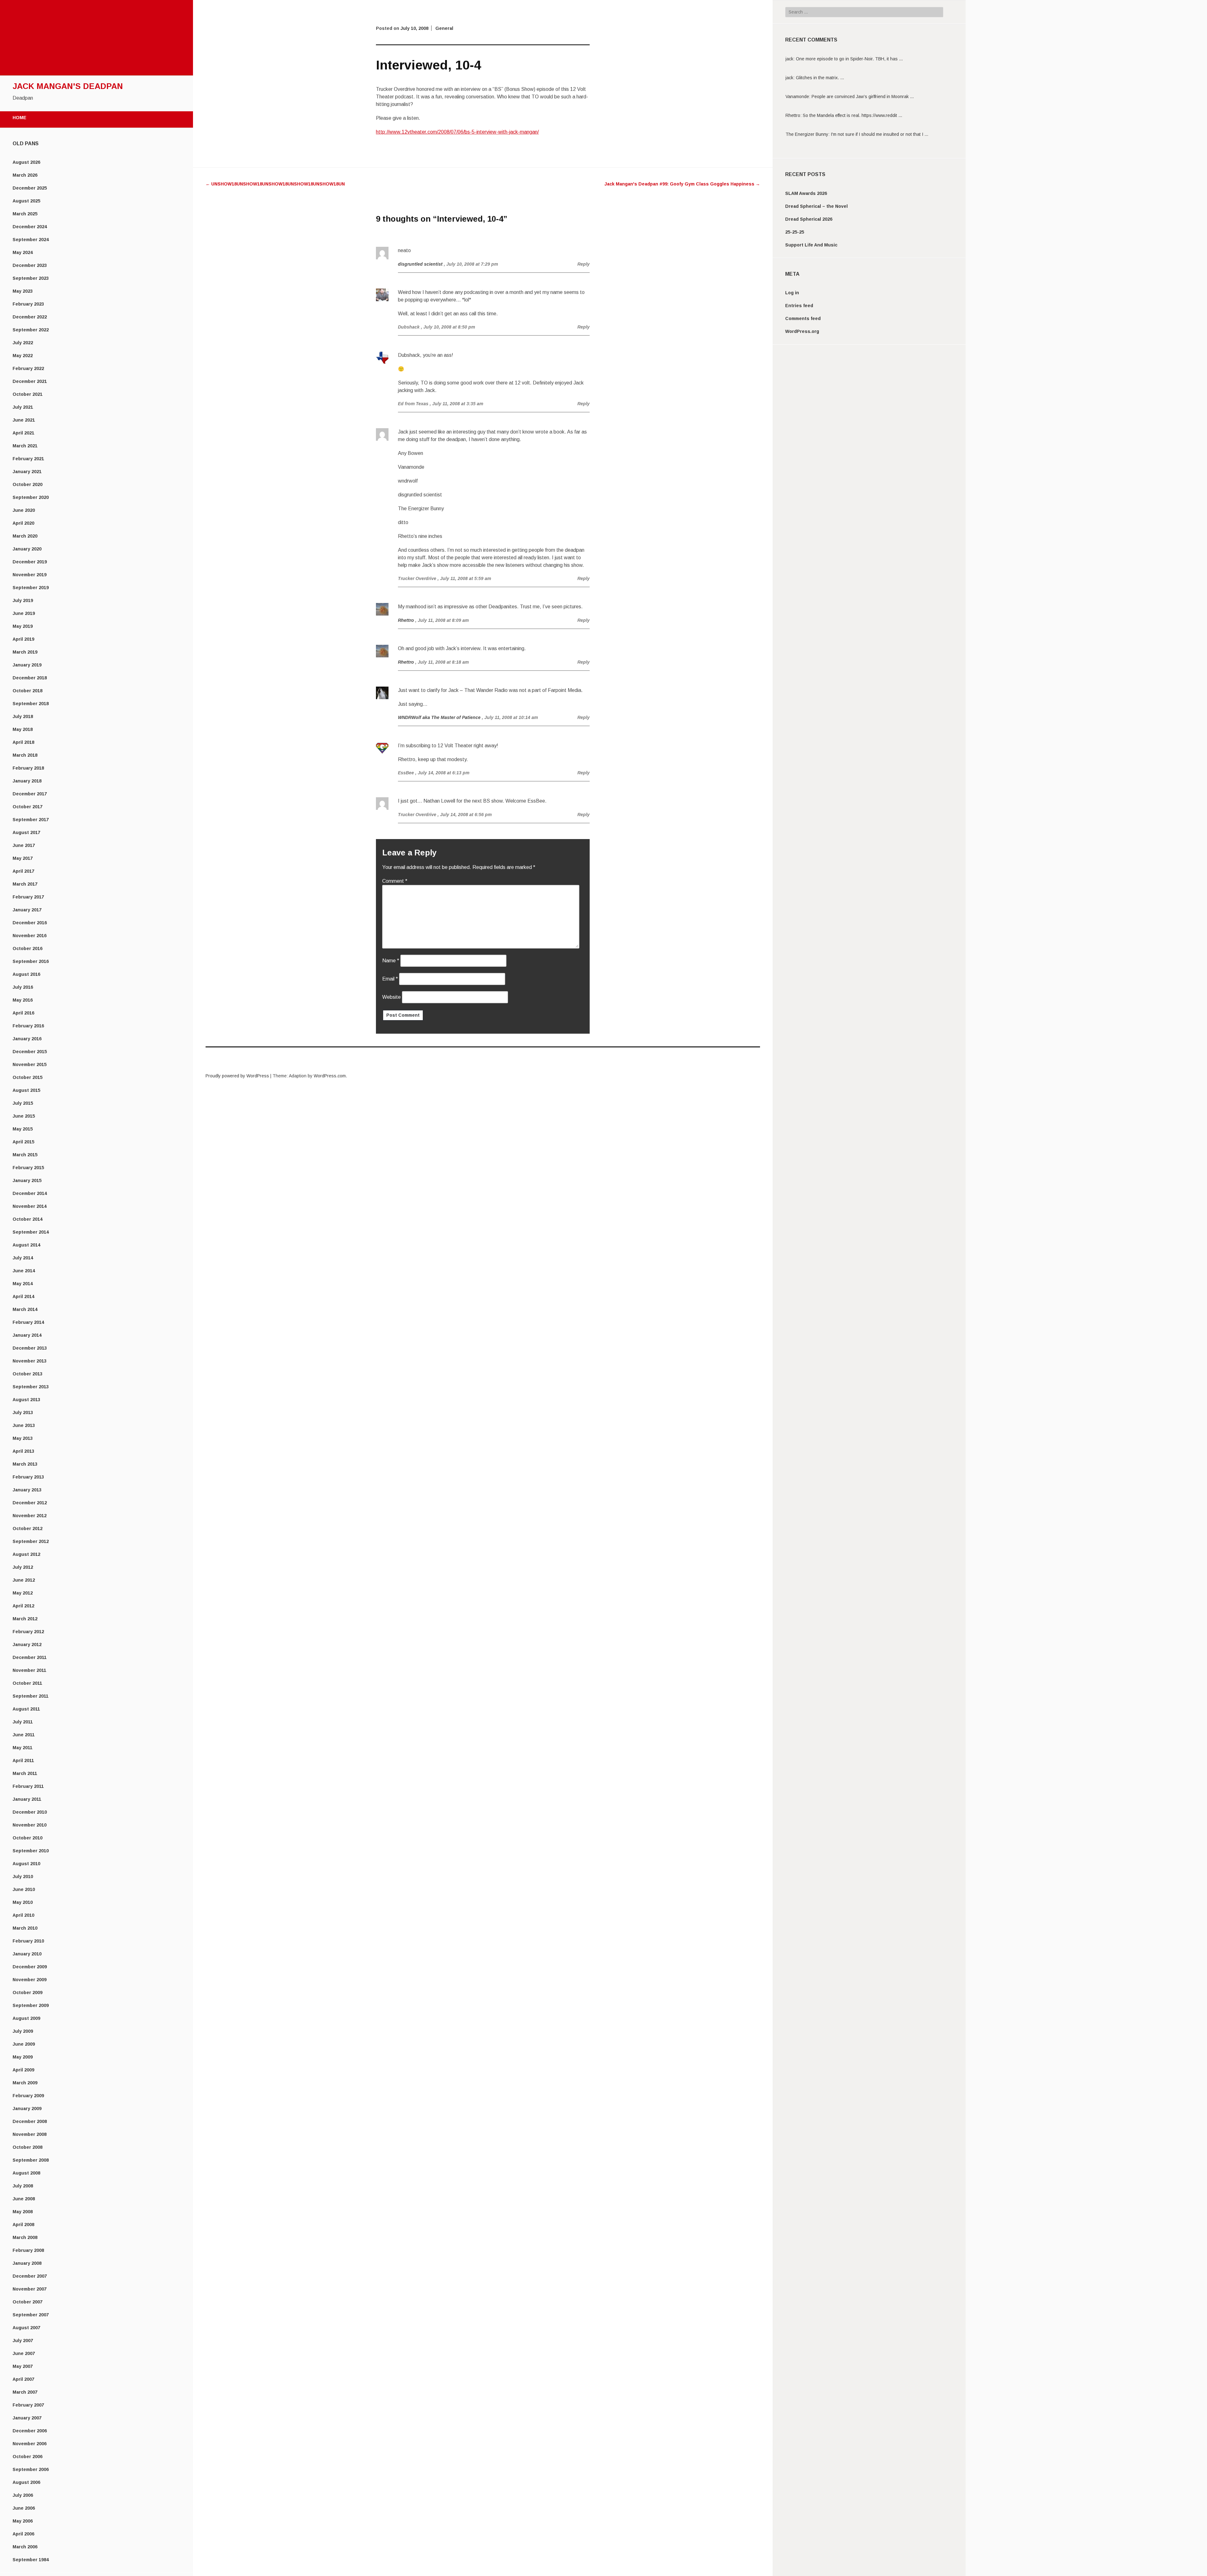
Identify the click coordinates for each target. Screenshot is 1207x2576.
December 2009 (30, 1967)
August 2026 (26, 162)
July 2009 (23, 2031)
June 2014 (24, 1271)
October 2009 (28, 1993)
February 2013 (28, 1477)
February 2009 (28, 2096)
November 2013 (30, 1361)
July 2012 (23, 1567)
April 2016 (23, 1013)
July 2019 (23, 600)
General (444, 28)
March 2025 (25, 214)
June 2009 (24, 2044)
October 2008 (28, 2147)
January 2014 (27, 1335)
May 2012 (23, 1593)
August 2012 (26, 1554)
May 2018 (23, 729)
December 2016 (30, 923)
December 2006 (30, 2431)
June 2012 (24, 1580)
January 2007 (27, 2418)
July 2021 (23, 407)
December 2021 (30, 381)
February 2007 (28, 2405)
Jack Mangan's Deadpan (68, 86)
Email (390, 979)
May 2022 (23, 356)
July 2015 (23, 1103)
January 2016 (27, 1039)
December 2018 (30, 678)
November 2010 (30, 1825)
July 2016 (23, 987)
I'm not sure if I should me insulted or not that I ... (879, 115)
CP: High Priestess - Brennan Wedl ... (849, 134)
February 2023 (28, 304)
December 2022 (30, 317)
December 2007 (30, 2276)
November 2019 (30, 575)
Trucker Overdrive (417, 578)
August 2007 (26, 2328)
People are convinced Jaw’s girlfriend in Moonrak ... (863, 78)
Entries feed (799, 306)
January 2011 (27, 1799)
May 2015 (23, 1129)
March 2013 (25, 1464)
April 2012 (23, 1606)
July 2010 (23, 1877)
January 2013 (27, 1490)
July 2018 (23, 716)
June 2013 (24, 1425)
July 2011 (23, 1722)
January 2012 (27, 1645)
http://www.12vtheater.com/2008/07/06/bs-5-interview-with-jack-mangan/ (457, 132)
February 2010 (28, 1941)
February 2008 (28, 2250)
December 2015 (30, 1052)
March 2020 (25, 536)
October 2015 (28, 1077)
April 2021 (23, 433)
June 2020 (24, 510)
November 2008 (30, 2134)
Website (391, 997)
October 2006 (28, 2457)
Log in (792, 293)
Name (391, 961)
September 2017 (31, 820)
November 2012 (30, 1516)
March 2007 (25, 2392)
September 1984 (31, 2560)
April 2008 (23, 2225)
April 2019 (23, 639)
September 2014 (31, 1232)
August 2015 (26, 1090)
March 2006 (25, 2547)
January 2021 (27, 472)
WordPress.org (802, 331)
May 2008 (23, 2212)
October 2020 (28, 484)
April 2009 (23, 2070)
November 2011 (29, 1670)
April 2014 (23, 1296)
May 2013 (23, 1438)
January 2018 (27, 781)
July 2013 (23, 1412)
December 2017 (30, 794)
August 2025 (26, 201)
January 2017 (27, 910)
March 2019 (25, 652)
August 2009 (26, 2018)
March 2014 (25, 1309)
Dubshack (409, 327)
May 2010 (23, 1902)
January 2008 (27, 2263)
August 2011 (26, 1709)
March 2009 (25, 2083)
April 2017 (23, 871)
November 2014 (30, 1206)
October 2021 (28, 394)
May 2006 (23, 2521)
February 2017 (28, 897)
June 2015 (24, 1116)
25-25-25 (795, 232)
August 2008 (26, 2173)
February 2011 (28, 1786)
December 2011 (30, 1657)
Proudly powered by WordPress (237, 1076)
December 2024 (30, 227)
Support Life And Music (811, 245)
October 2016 (28, 948)
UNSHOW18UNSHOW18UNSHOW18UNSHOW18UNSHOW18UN (275, 184)
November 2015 (30, 1064)
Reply (584, 264)
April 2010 (23, 1915)
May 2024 (23, 252)
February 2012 (28, 1632)
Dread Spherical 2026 (809, 219)
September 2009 (31, 2005)
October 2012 (28, 1528)
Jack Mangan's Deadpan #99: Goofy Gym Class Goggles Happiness (682, 184)
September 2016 (31, 961)
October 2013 (28, 1374)
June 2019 (24, 613)
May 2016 (23, 1000)
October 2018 (28, 691)
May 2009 (23, 2057)
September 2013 (31, 1387)
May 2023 (23, 291)
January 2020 (27, 549)
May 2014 (23, 1284)
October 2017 (28, 807)
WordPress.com (330, 1076)
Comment (395, 881)
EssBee (406, 773)
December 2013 (30, 1348)
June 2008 (24, 2199)
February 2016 (28, 1026)
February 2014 (28, 1322)
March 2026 (25, 175)
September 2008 (31, 2160)
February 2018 (28, 768)
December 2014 (30, 1193)
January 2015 (27, 1180)
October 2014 (28, 1219)
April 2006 (23, 2534)
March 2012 (25, 1619)
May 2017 (23, 858)
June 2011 (24, 1735)
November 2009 (30, 1980)
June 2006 (24, 2508)
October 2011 (27, 1683)
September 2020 (31, 497)
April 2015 (23, 1142)
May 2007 (23, 2366)
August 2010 (26, 1864)
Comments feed (803, 318)
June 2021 (24, 420)
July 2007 (23, 2341)
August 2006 (26, 2482)
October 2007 (28, 2302)
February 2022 (28, 368)
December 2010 (30, 1812)
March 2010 (25, 1928)
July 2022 (23, 343)
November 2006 (30, 2444)
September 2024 (31, 240)
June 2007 (24, 2353)
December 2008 (30, 2121)
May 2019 (23, 626)
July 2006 (23, 2495)
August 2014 (26, 1245)
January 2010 (27, 1954)
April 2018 (23, 742)
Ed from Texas (413, 404)
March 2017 (25, 884)
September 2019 (31, 588)
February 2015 (28, 1168)
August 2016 (26, 974)
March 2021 (25, 446)
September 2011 (30, 1696)
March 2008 (25, 2237)
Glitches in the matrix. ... (820, 59)
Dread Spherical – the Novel (816, 206)
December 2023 (30, 265)
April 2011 (23, 1761)
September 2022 (31, 330)
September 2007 (31, 2315)
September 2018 (31, 704)
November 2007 (30, 2289)
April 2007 (23, 2379)
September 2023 (31, 278)
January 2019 (27, 665)
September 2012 (31, 1541)
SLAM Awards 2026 (806, 193)
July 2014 (23, 1258)
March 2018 (25, 755)
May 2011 (22, 1748)
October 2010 (28, 1838)
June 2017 (24, 845)
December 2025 (30, 188)
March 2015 (25, 1155)
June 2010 (24, 1889)
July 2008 (23, 2186)
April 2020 (23, 523)
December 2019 (30, 562)
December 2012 (30, 1503)
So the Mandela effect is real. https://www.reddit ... (852, 97)
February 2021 (28, 459)
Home (19, 118)
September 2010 (31, 1851)
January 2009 (27, 2109)
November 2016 (30, 936)
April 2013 (23, 1451)
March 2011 (25, 1773)
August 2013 (26, 1400)
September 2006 (31, 2469)
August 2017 (26, 832)
